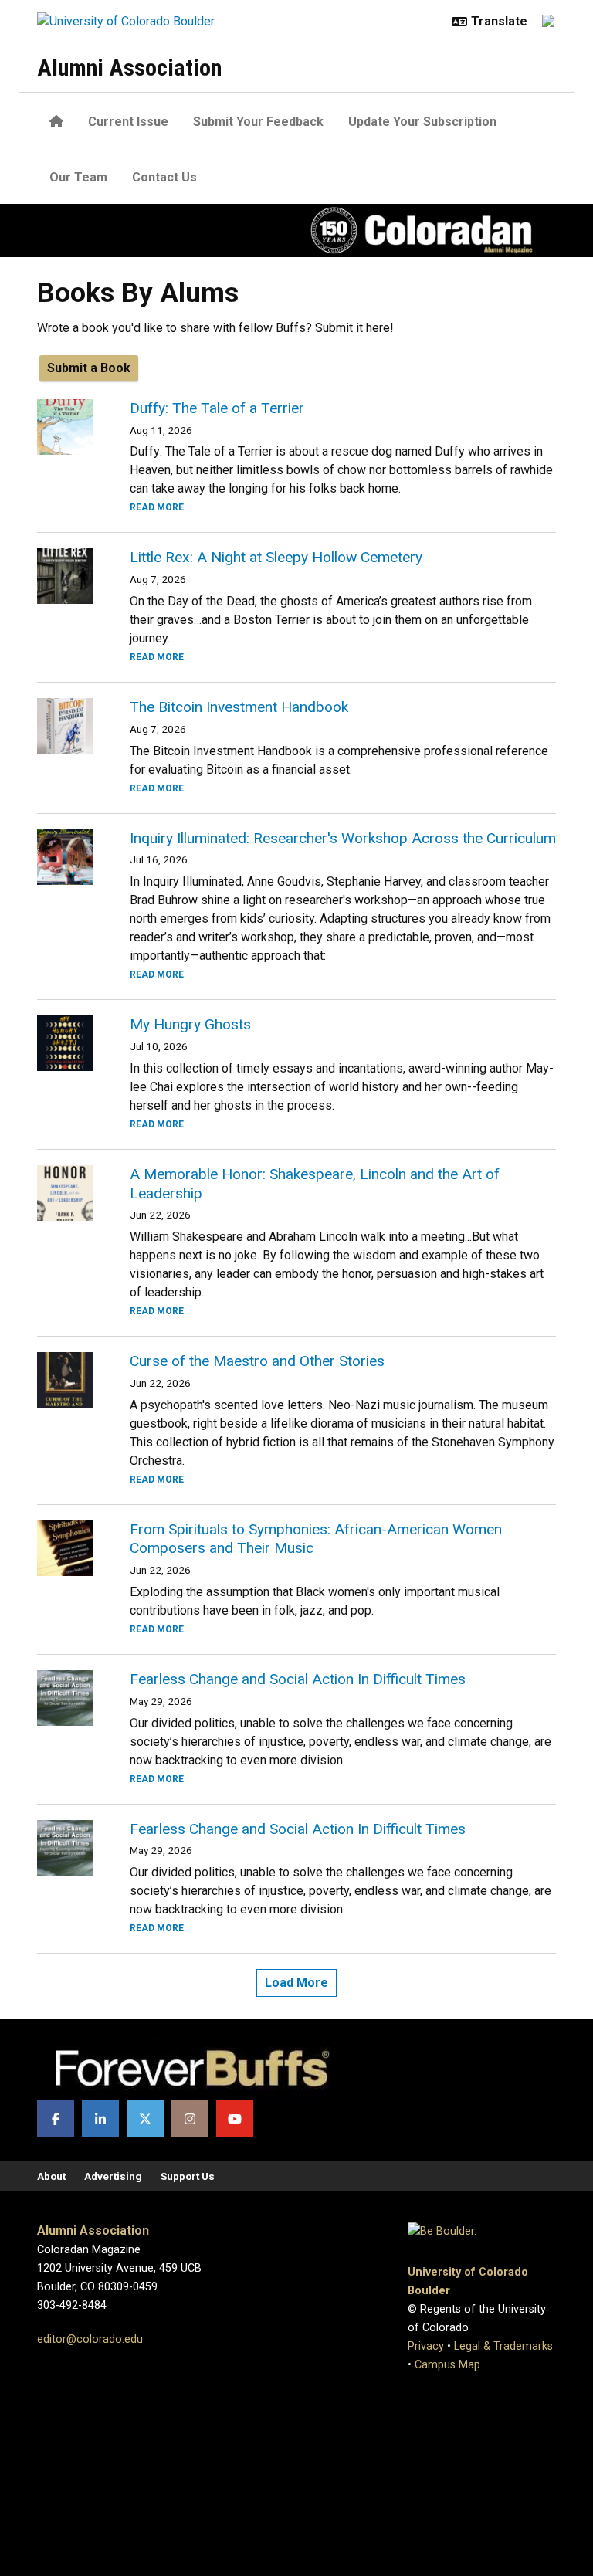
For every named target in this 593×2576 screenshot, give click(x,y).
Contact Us (164, 177)
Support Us (188, 2176)
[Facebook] (56, 2119)
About (51, 2176)
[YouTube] (235, 2119)
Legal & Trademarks (503, 2346)
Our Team (78, 177)
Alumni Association (129, 68)
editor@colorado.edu (90, 2339)
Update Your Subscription (422, 122)
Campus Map (447, 2365)
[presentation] (65, 427)
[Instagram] (190, 2119)
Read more (157, 507)
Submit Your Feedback (258, 122)
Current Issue (128, 122)
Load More (296, 1983)
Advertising (113, 2176)
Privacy (426, 2346)
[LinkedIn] (100, 2119)
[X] (145, 2119)
